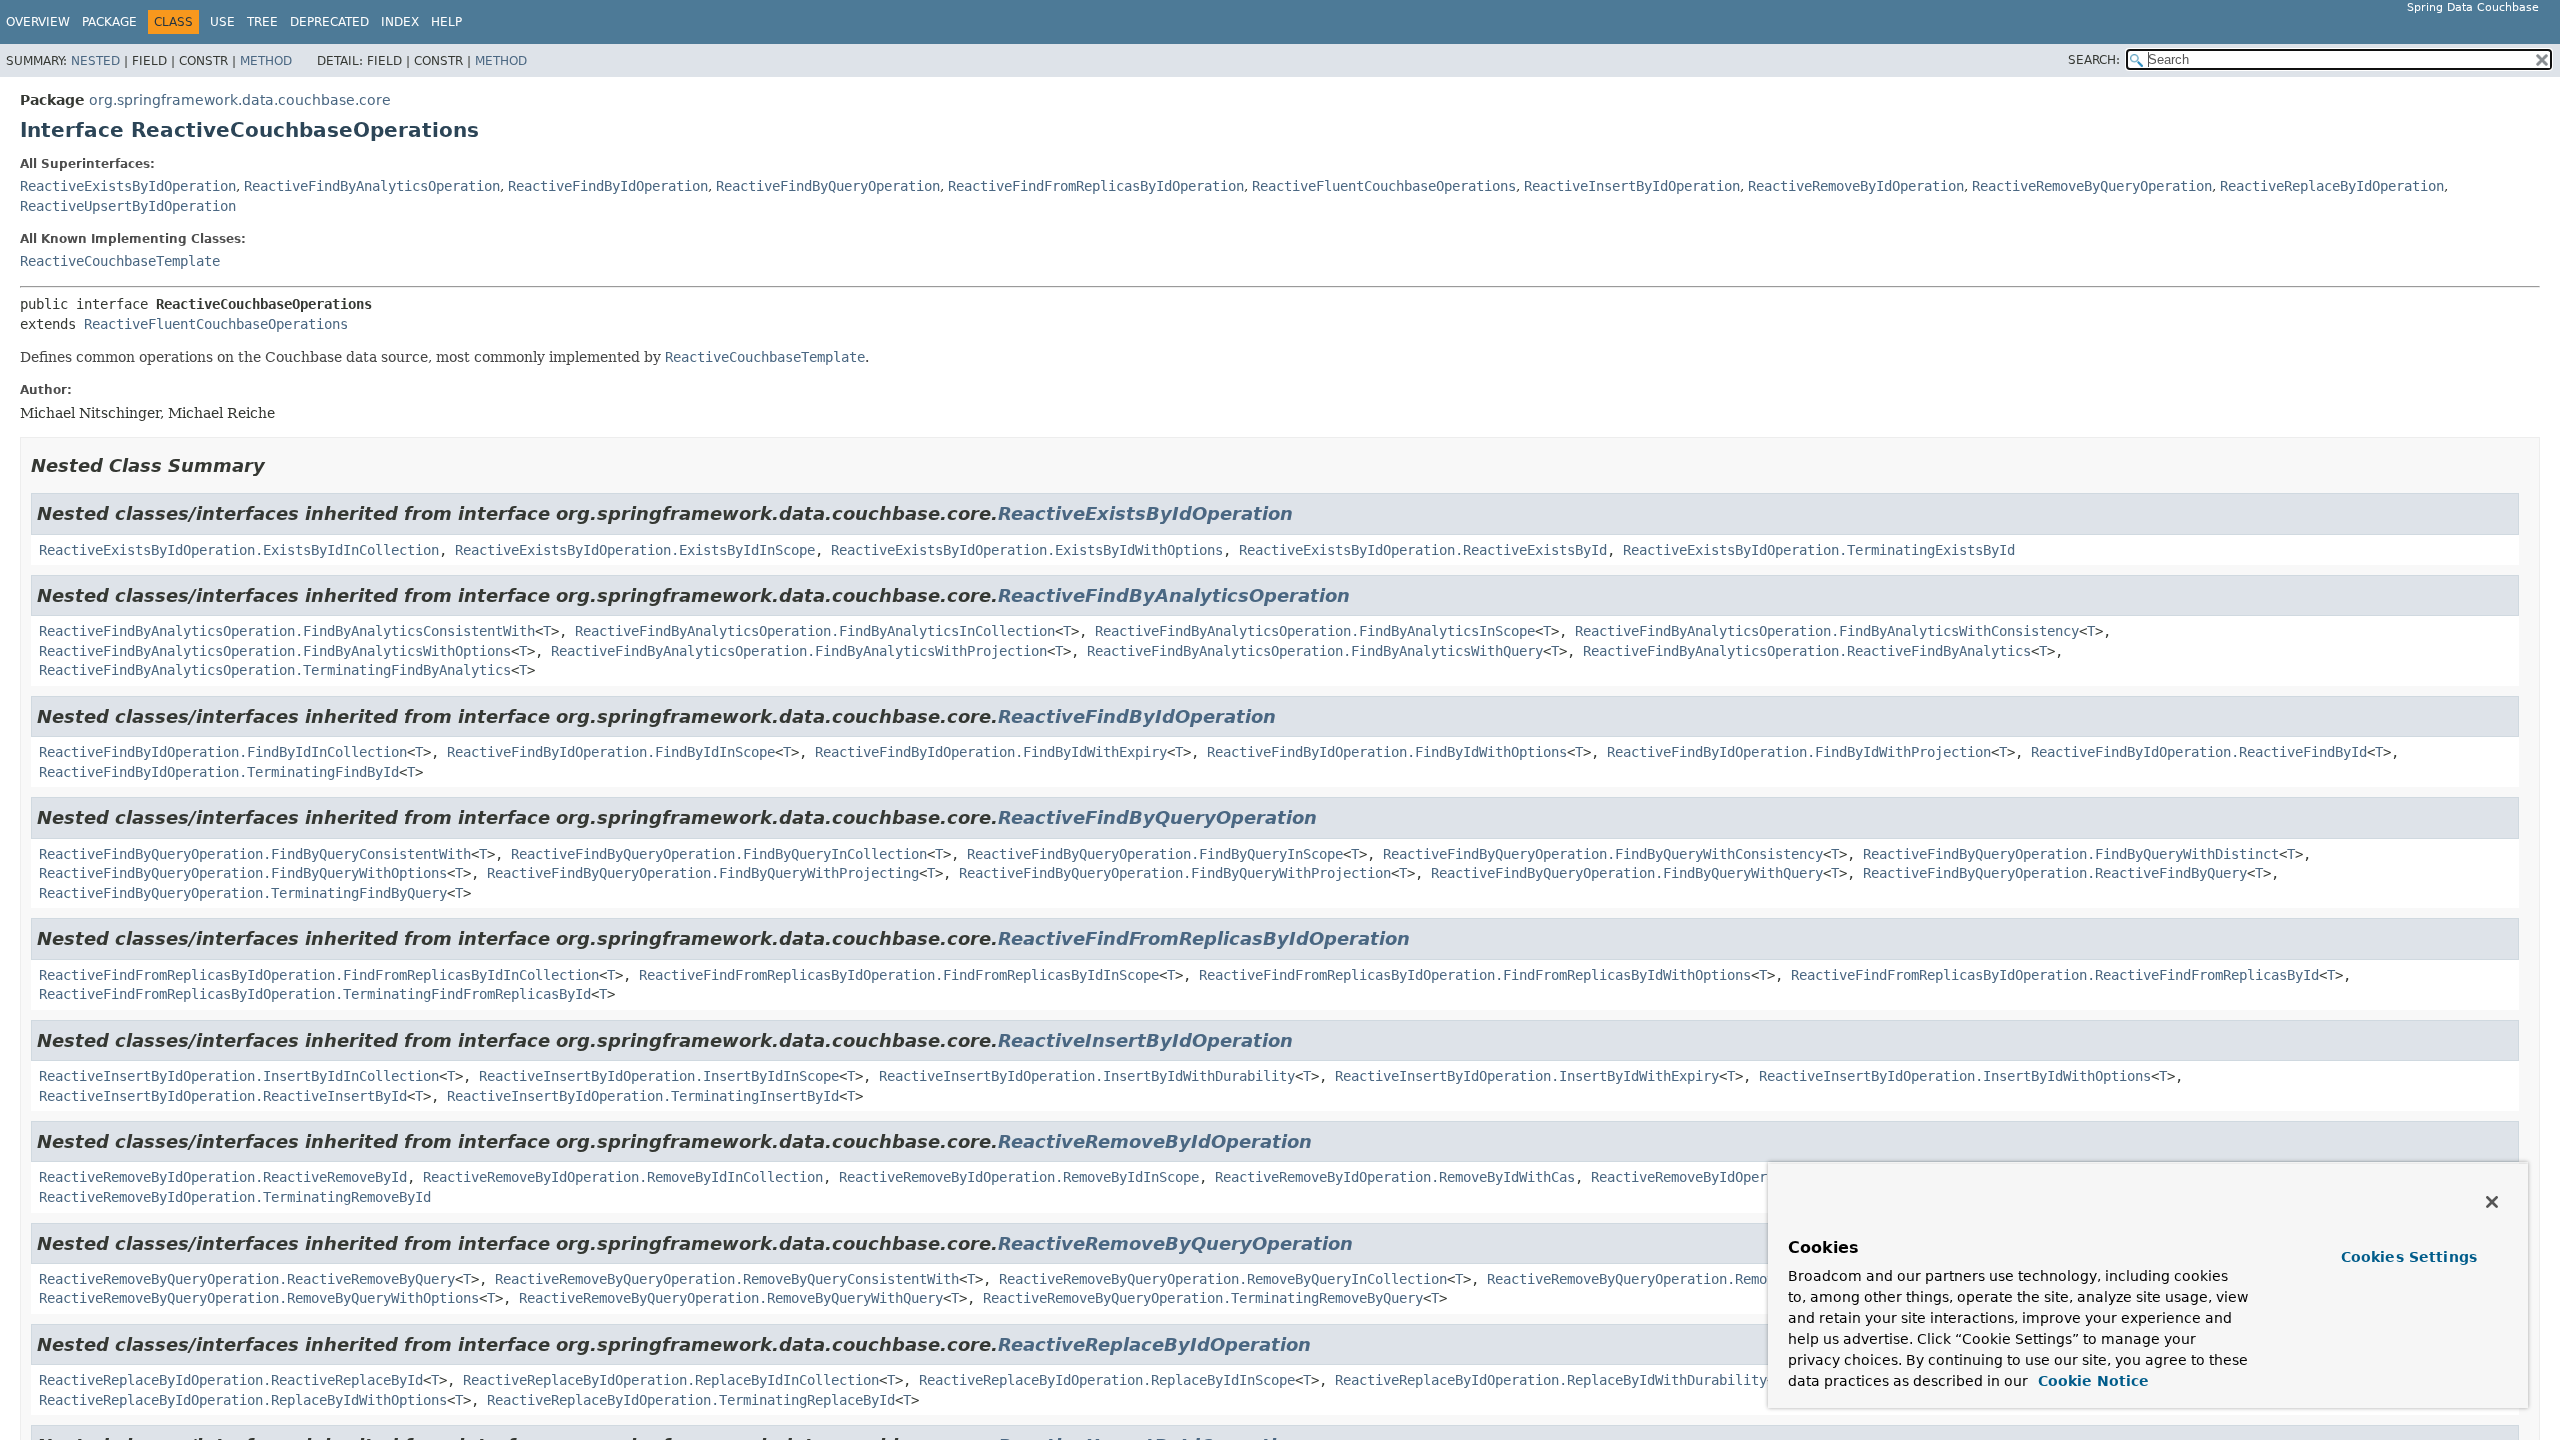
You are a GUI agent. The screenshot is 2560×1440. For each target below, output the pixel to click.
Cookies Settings (2409, 1257)
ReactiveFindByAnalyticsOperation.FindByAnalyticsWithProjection (799, 651)
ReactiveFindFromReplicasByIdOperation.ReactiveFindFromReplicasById (2055, 975)
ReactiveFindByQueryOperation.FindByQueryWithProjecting (703, 873)
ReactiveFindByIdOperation (608, 186)
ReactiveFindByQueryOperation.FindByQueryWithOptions (243, 873)
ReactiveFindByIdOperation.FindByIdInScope (611, 752)
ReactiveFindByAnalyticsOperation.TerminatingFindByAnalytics (275, 670)
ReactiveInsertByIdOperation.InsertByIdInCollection (239, 1076)
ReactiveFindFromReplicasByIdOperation (1096, 186)
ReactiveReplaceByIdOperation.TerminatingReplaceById (691, 1400)
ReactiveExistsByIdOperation (128, 186)
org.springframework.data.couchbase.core (240, 100)
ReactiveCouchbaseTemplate (120, 261)
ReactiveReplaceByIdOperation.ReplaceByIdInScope (1107, 1380)
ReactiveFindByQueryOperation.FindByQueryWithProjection (1175, 873)
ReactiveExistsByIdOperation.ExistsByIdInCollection (239, 550)
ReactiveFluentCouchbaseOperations (1384, 186)
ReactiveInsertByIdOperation (1632, 186)
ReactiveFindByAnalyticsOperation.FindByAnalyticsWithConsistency (1827, 631)
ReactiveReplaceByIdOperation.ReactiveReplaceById (231, 1380)
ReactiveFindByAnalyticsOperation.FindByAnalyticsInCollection (815, 631)
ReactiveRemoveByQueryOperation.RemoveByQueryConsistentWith (727, 1279)
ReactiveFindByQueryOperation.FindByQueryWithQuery (1627, 873)
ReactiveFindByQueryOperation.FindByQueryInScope (1155, 854)
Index (400, 22)
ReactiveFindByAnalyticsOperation (372, 186)
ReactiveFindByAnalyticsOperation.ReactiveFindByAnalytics (1807, 651)
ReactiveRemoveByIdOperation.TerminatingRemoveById (235, 1197)
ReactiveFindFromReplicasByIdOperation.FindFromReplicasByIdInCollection (319, 975)
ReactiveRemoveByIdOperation (1856, 186)
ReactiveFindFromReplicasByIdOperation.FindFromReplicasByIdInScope (899, 975)
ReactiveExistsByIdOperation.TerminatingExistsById (1819, 550)
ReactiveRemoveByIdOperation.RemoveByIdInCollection (623, 1177)
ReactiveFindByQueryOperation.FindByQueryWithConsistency (1603, 854)
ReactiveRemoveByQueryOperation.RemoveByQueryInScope (1691, 1279)
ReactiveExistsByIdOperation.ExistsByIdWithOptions (1027, 550)
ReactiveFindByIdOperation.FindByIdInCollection (223, 752)
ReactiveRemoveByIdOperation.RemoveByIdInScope (1019, 1177)
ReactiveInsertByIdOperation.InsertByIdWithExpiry (1527, 1076)
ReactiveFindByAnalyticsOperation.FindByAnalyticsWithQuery (1315, 651)
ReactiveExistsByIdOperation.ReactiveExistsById (1423, 550)
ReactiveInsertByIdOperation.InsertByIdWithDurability (1087, 1076)
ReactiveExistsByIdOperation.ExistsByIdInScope (635, 550)
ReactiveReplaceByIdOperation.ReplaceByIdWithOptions (243, 1400)
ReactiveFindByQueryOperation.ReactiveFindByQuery (2055, 873)
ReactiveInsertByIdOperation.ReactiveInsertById (223, 1096)
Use (222, 22)
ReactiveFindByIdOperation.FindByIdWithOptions (1387, 752)
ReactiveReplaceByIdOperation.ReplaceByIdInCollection (671, 1380)
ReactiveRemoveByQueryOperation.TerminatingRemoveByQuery (1203, 1298)
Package (109, 22)
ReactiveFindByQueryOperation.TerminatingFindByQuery (243, 893)
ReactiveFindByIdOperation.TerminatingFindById (219, 772)
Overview (38, 22)
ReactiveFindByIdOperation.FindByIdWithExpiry (991, 752)
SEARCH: (2094, 60)
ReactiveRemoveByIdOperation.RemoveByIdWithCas (1395, 1177)
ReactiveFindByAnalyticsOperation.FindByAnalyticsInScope (1315, 631)
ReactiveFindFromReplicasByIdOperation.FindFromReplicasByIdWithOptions (1475, 975)
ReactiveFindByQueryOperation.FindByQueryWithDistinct (2071, 854)
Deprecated (329, 22)
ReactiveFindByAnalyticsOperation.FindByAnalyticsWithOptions (275, 651)
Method (266, 61)
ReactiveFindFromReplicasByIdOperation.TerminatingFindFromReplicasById (315, 994)
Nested (95, 61)
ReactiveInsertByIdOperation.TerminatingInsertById (643, 1096)
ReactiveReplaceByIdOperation (2332, 186)
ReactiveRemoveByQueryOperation (2092, 186)
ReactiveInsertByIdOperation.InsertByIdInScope (659, 1076)
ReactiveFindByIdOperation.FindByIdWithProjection (1799, 752)
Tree (262, 22)
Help (446, 22)
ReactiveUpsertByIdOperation (128, 206)
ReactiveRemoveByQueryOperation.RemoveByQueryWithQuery (731, 1298)
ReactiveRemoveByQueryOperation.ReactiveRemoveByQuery (247, 1279)
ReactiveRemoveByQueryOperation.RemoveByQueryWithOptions (259, 1298)
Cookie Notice (2091, 1381)
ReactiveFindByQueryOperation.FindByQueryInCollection (719, 854)
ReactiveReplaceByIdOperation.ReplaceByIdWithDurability (1551, 1380)
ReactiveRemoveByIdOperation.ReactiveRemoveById (223, 1177)
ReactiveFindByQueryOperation (828, 186)
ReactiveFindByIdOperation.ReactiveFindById (2199, 752)
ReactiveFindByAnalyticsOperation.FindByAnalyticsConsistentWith (287, 631)
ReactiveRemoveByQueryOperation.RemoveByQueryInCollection (1223, 1279)
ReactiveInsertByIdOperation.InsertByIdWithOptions (1955, 1076)
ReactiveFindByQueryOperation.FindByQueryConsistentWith (255, 854)
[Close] (2492, 1202)
